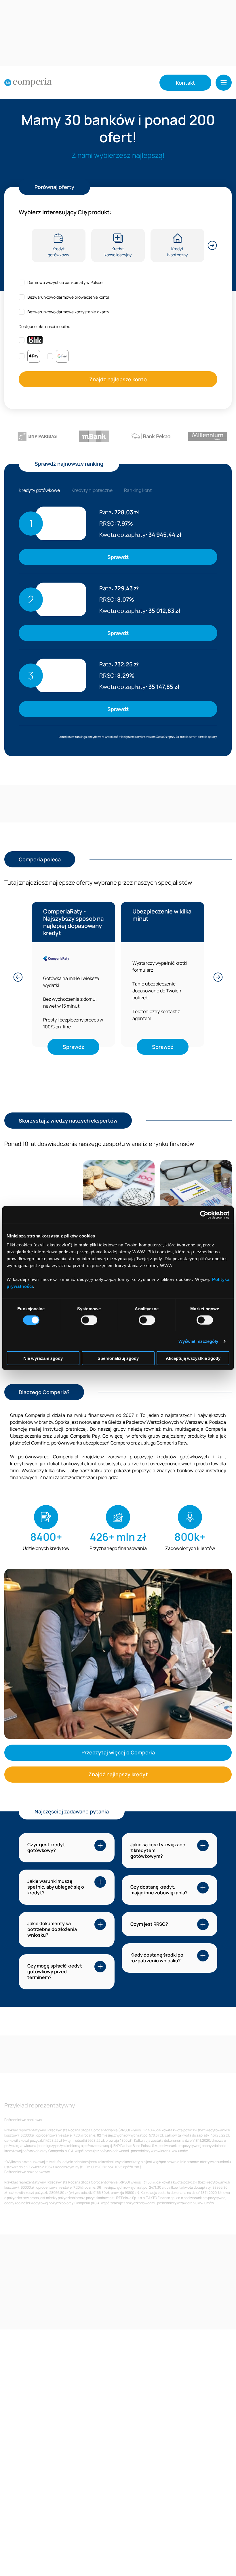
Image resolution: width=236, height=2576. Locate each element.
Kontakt (185, 83)
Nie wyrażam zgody (43, 1358)
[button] (224, 83)
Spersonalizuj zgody (118, 1358)
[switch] (89, 1320)
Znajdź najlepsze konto (118, 379)
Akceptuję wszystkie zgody (193, 1358)
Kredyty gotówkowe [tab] (39, 490)
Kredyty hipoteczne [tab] (92, 490)
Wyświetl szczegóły (198, 1341)
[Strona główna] (28, 83)
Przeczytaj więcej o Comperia (118, 1752)
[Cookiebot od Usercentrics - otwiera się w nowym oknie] (204, 1215)
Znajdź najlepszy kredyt (118, 1774)
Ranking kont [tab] (138, 490)
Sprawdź (118, 557)
